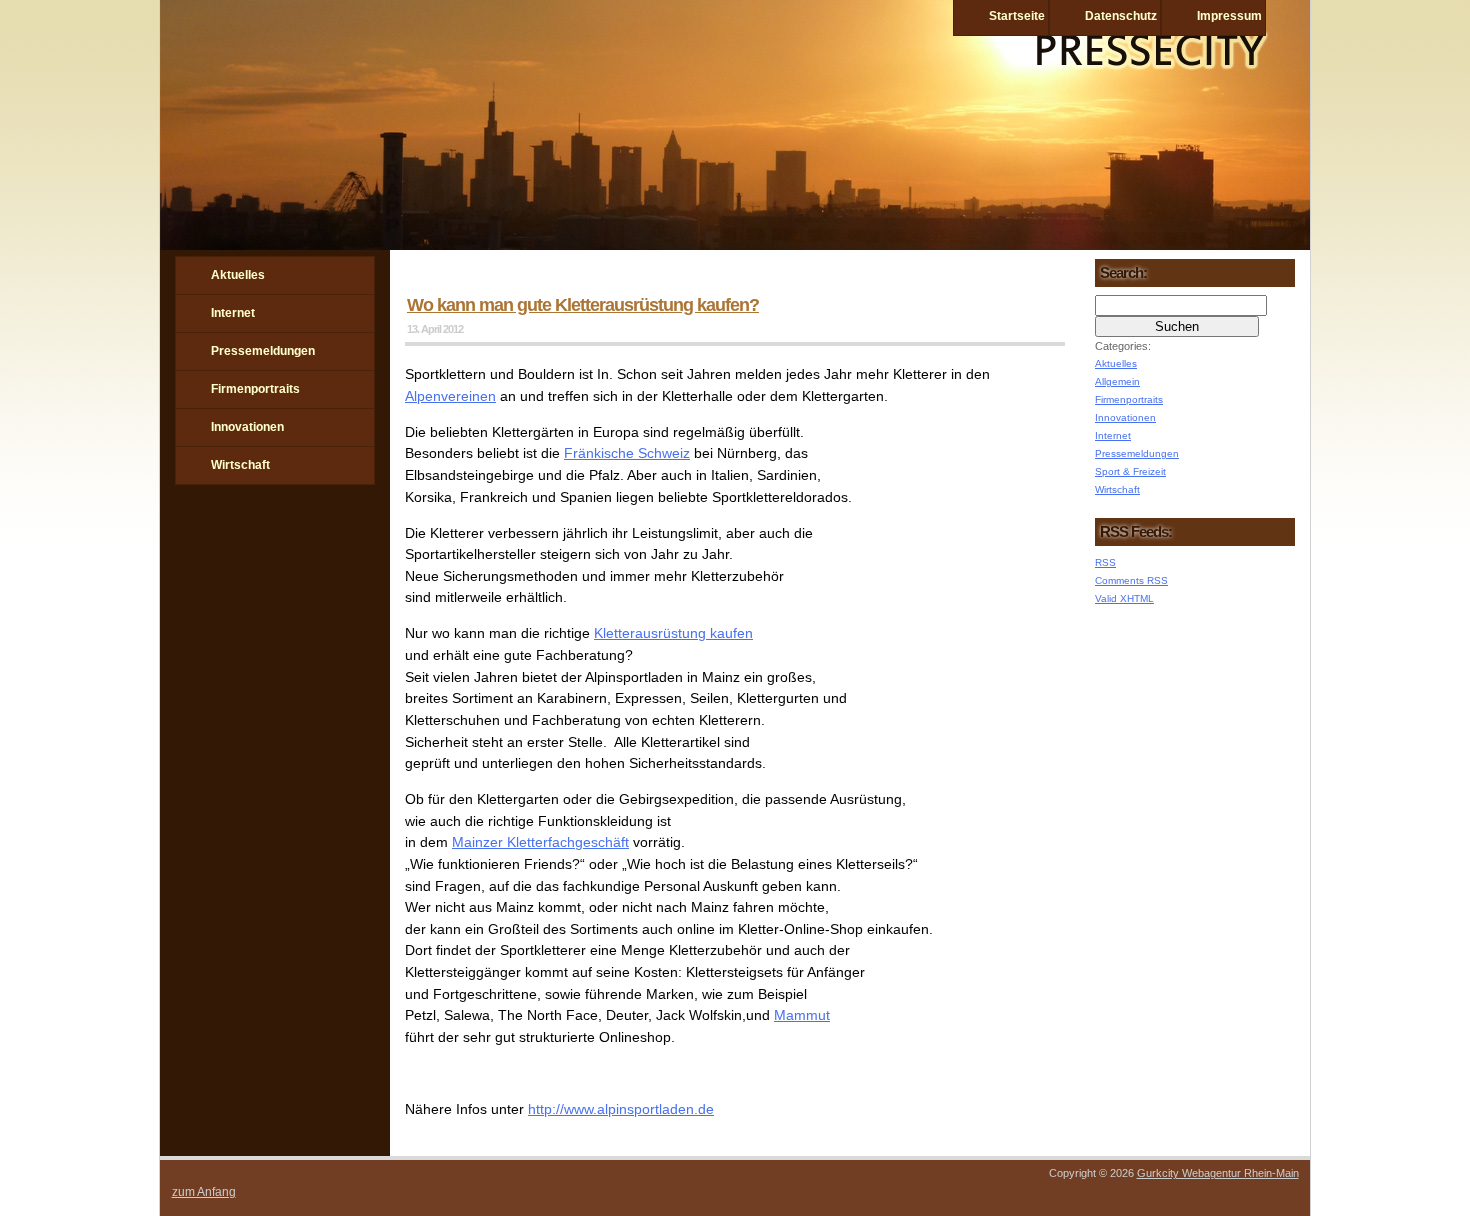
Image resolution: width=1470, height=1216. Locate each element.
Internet (233, 313)
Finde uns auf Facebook (191, 555)
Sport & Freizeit (1130, 471)
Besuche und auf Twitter (243, 555)
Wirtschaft (240, 465)
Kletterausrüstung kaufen (673, 633)
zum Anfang (204, 1192)
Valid (1124, 598)
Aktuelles (238, 275)
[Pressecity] (735, 244)
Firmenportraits (255, 389)
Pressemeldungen (263, 351)
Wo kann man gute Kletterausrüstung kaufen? (583, 305)
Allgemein (1117, 381)
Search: (1123, 272)
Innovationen (247, 427)
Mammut (802, 1015)
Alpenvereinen (450, 396)
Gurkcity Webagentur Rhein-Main (1218, 1173)
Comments (1131, 580)
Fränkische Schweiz (627, 453)
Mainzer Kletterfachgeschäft (540, 842)
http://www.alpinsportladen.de (621, 1109)
